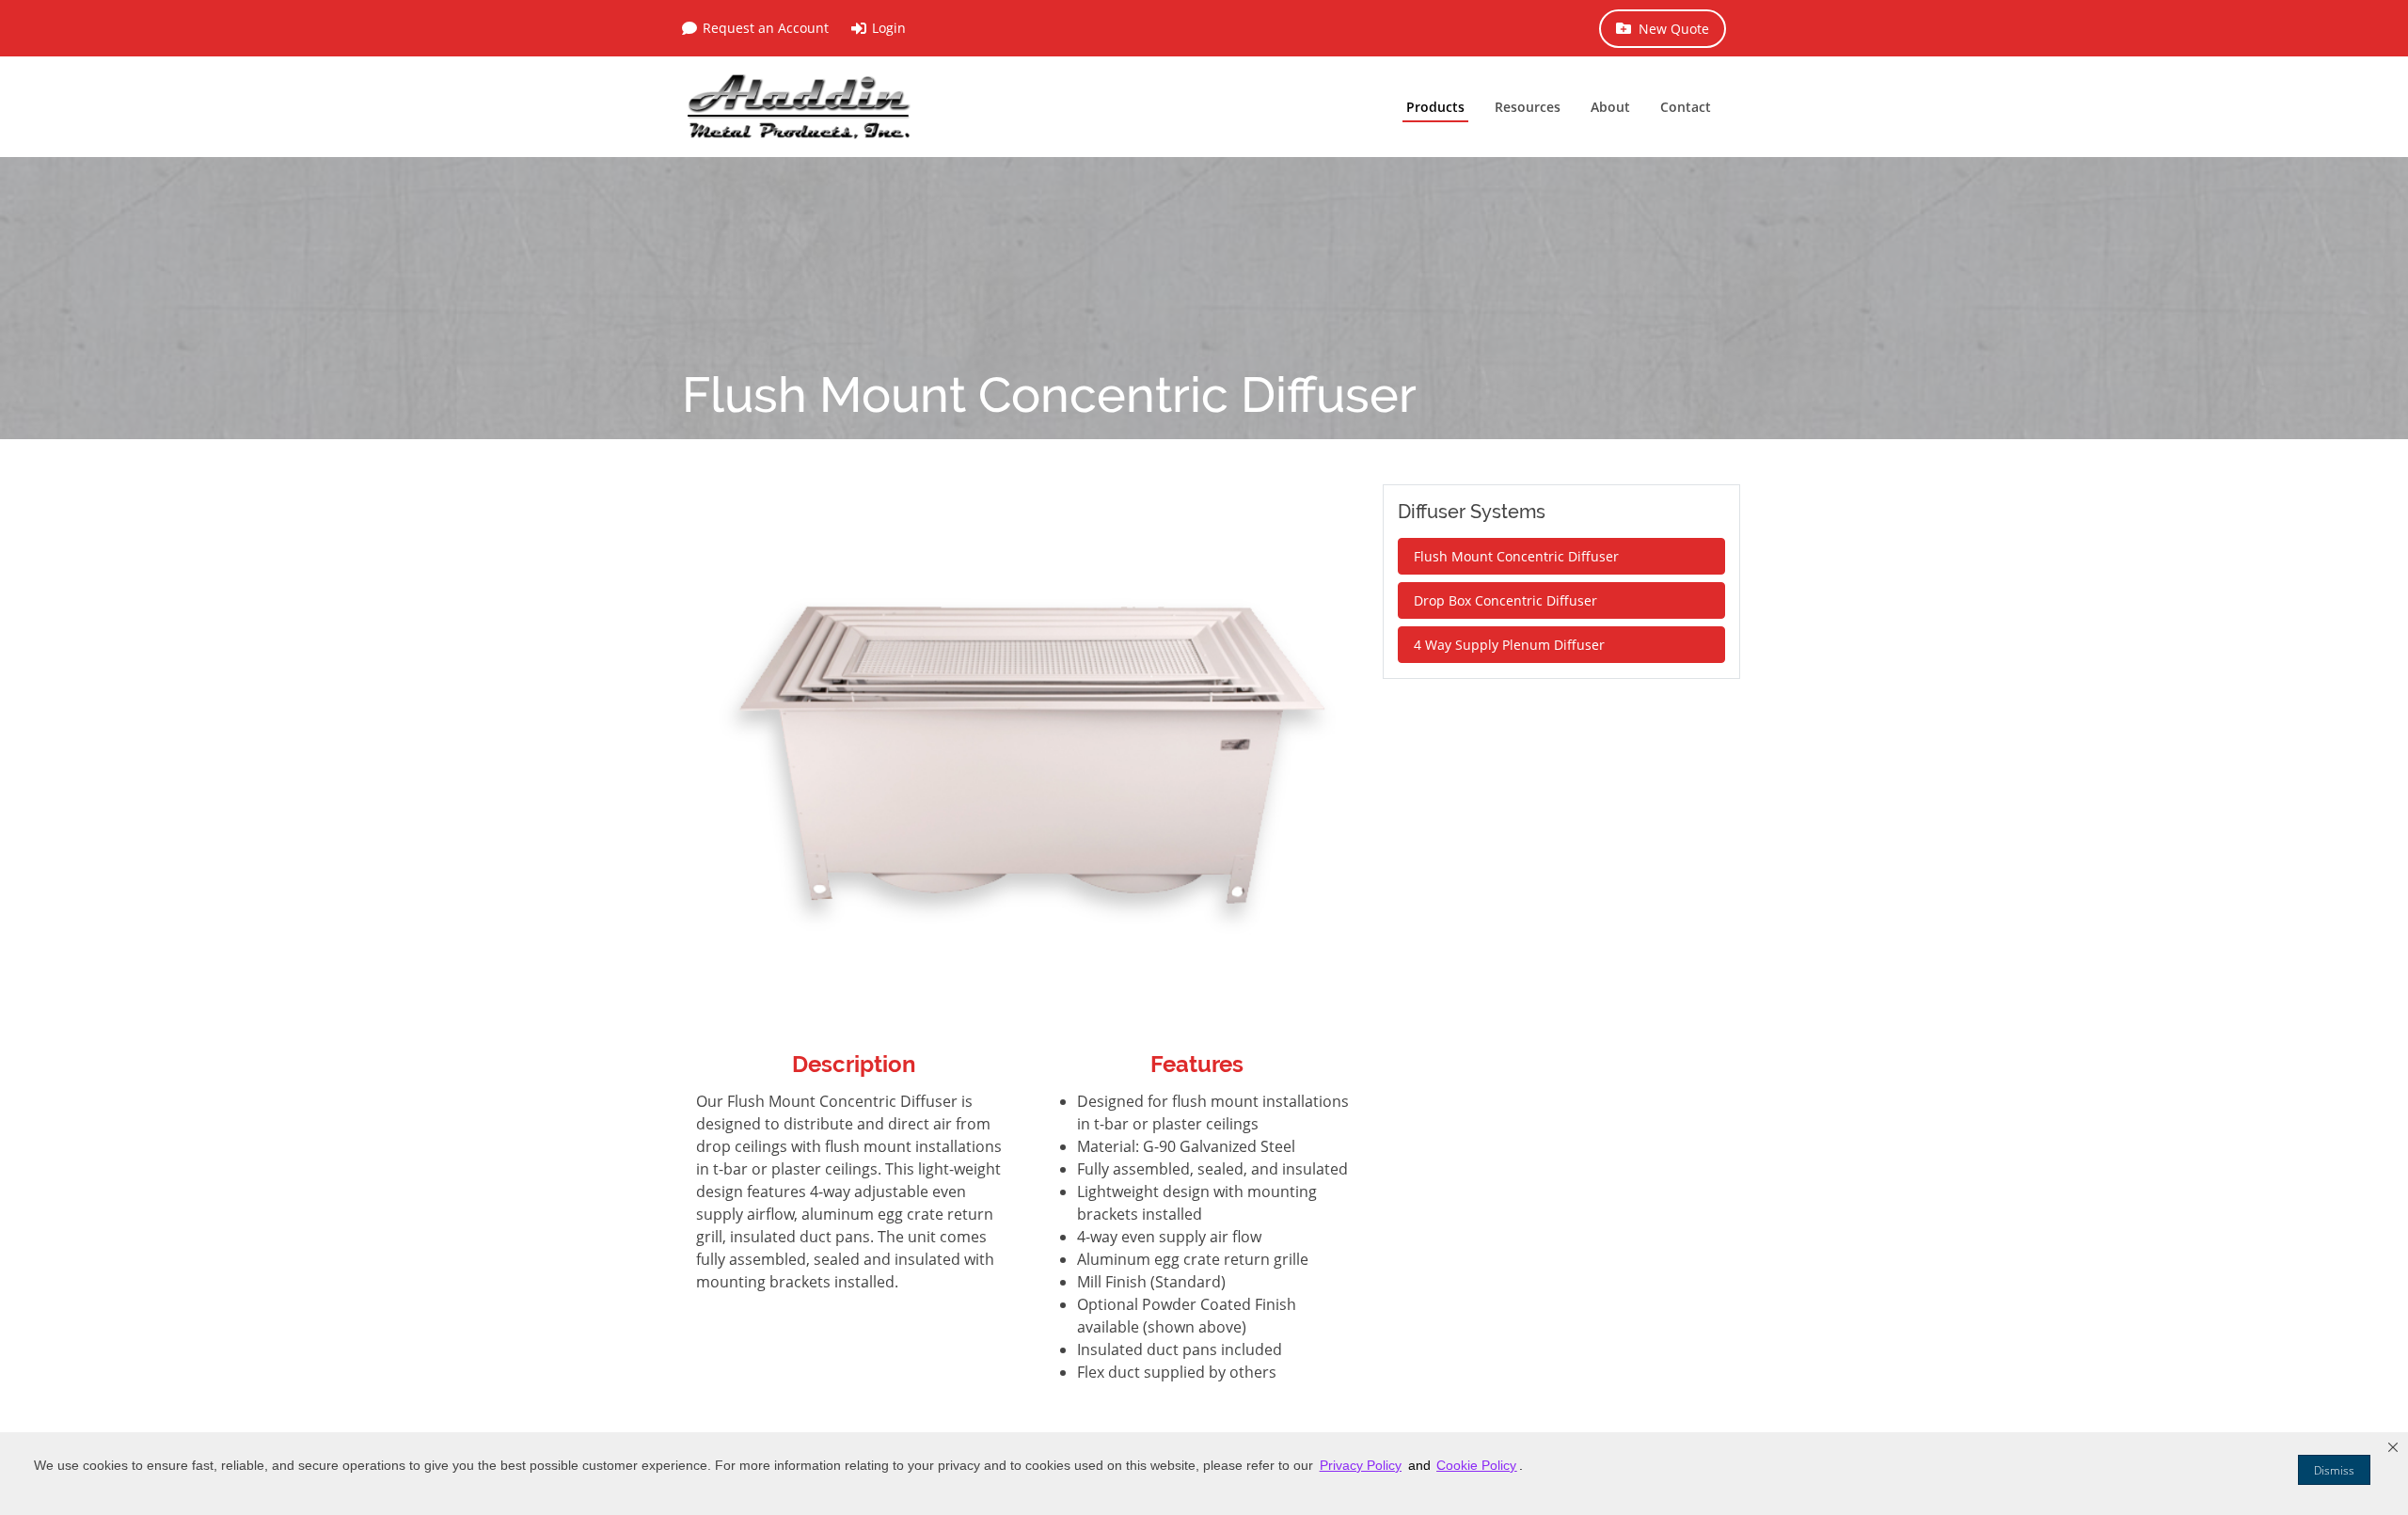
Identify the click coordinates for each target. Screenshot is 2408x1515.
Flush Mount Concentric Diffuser (1516, 556)
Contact (1686, 107)
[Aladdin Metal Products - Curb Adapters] (800, 107)
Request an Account (766, 28)
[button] (2393, 1447)
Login (889, 28)
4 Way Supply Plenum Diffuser (1509, 645)
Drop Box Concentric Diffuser (1505, 600)
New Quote (1674, 29)
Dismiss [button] (2334, 1470)
